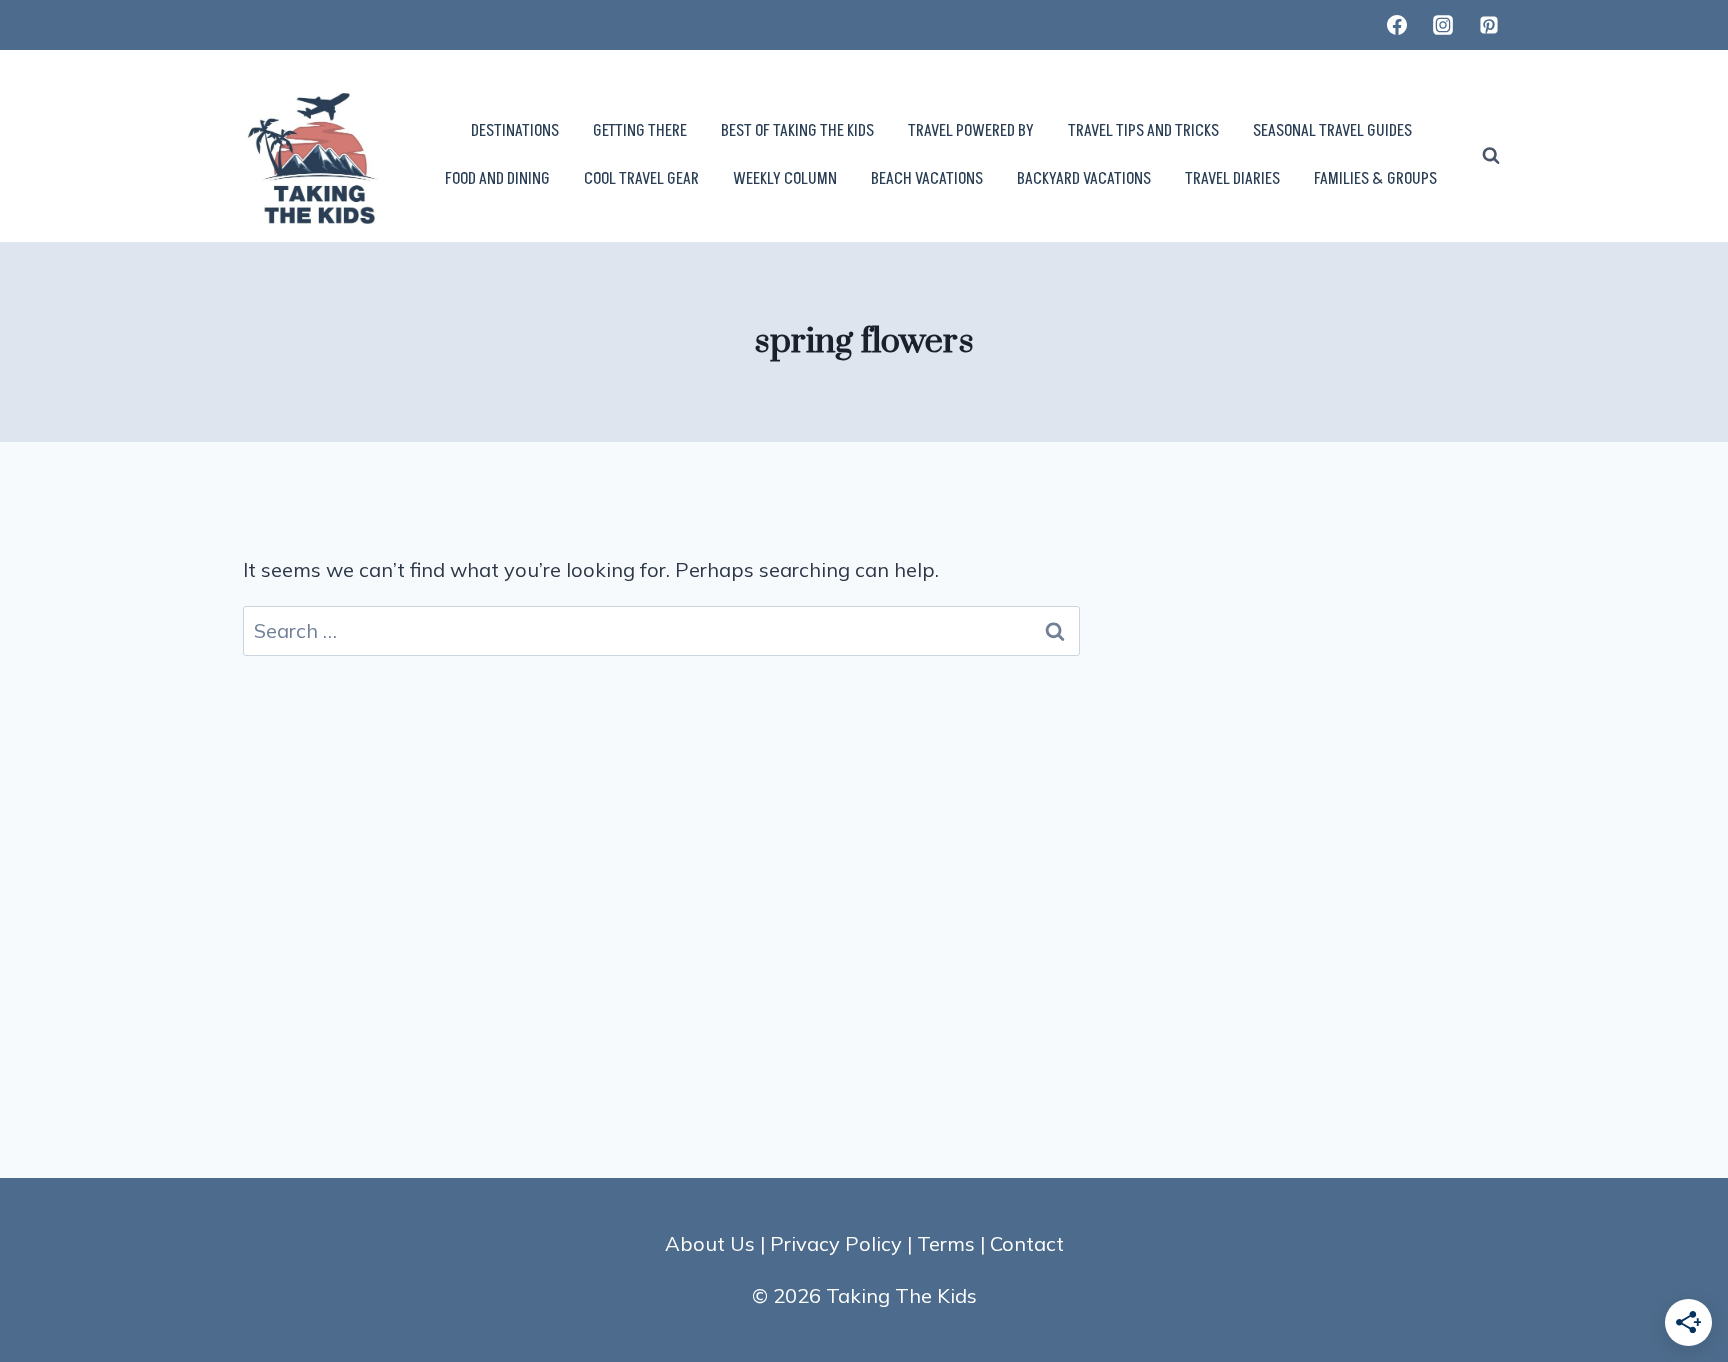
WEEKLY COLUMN (785, 179)
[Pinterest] (1489, 25)
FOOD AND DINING (497, 179)
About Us (710, 1243)
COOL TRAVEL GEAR (641, 179)
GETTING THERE (640, 131)
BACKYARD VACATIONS (1084, 179)
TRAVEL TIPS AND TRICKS (1143, 131)
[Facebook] (1397, 25)
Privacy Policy (836, 1243)
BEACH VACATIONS (927, 179)
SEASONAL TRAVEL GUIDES (1332, 131)
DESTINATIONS (515, 131)
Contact (1027, 1243)
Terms (946, 1243)
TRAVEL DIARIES (1232, 179)
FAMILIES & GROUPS (1375, 179)
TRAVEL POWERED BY (971, 131)
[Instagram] (1443, 25)
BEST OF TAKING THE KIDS (797, 131)
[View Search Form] (1491, 156)
